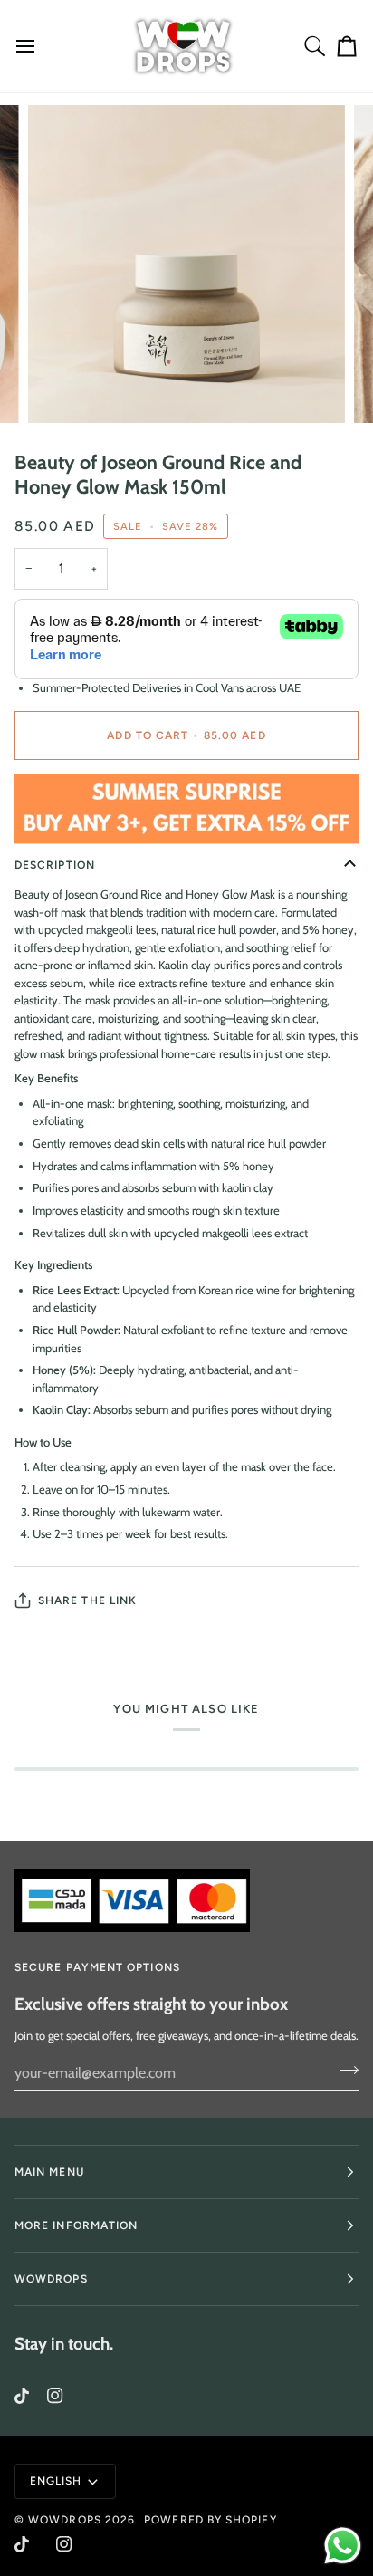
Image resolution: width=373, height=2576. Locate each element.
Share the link (87, 1600)
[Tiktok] (22, 2396)
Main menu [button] (49, 2172)
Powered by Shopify (210, 2520)
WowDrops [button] (51, 2279)
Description (55, 865)
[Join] (344, 2071)
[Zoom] (62, 389)
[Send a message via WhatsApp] (343, 2546)
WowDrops (65, 2520)
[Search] (315, 46)
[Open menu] (33, 46)
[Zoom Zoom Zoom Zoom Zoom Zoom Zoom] (186, 264)
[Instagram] (55, 2396)
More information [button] (76, 2225)
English (56, 2481)
